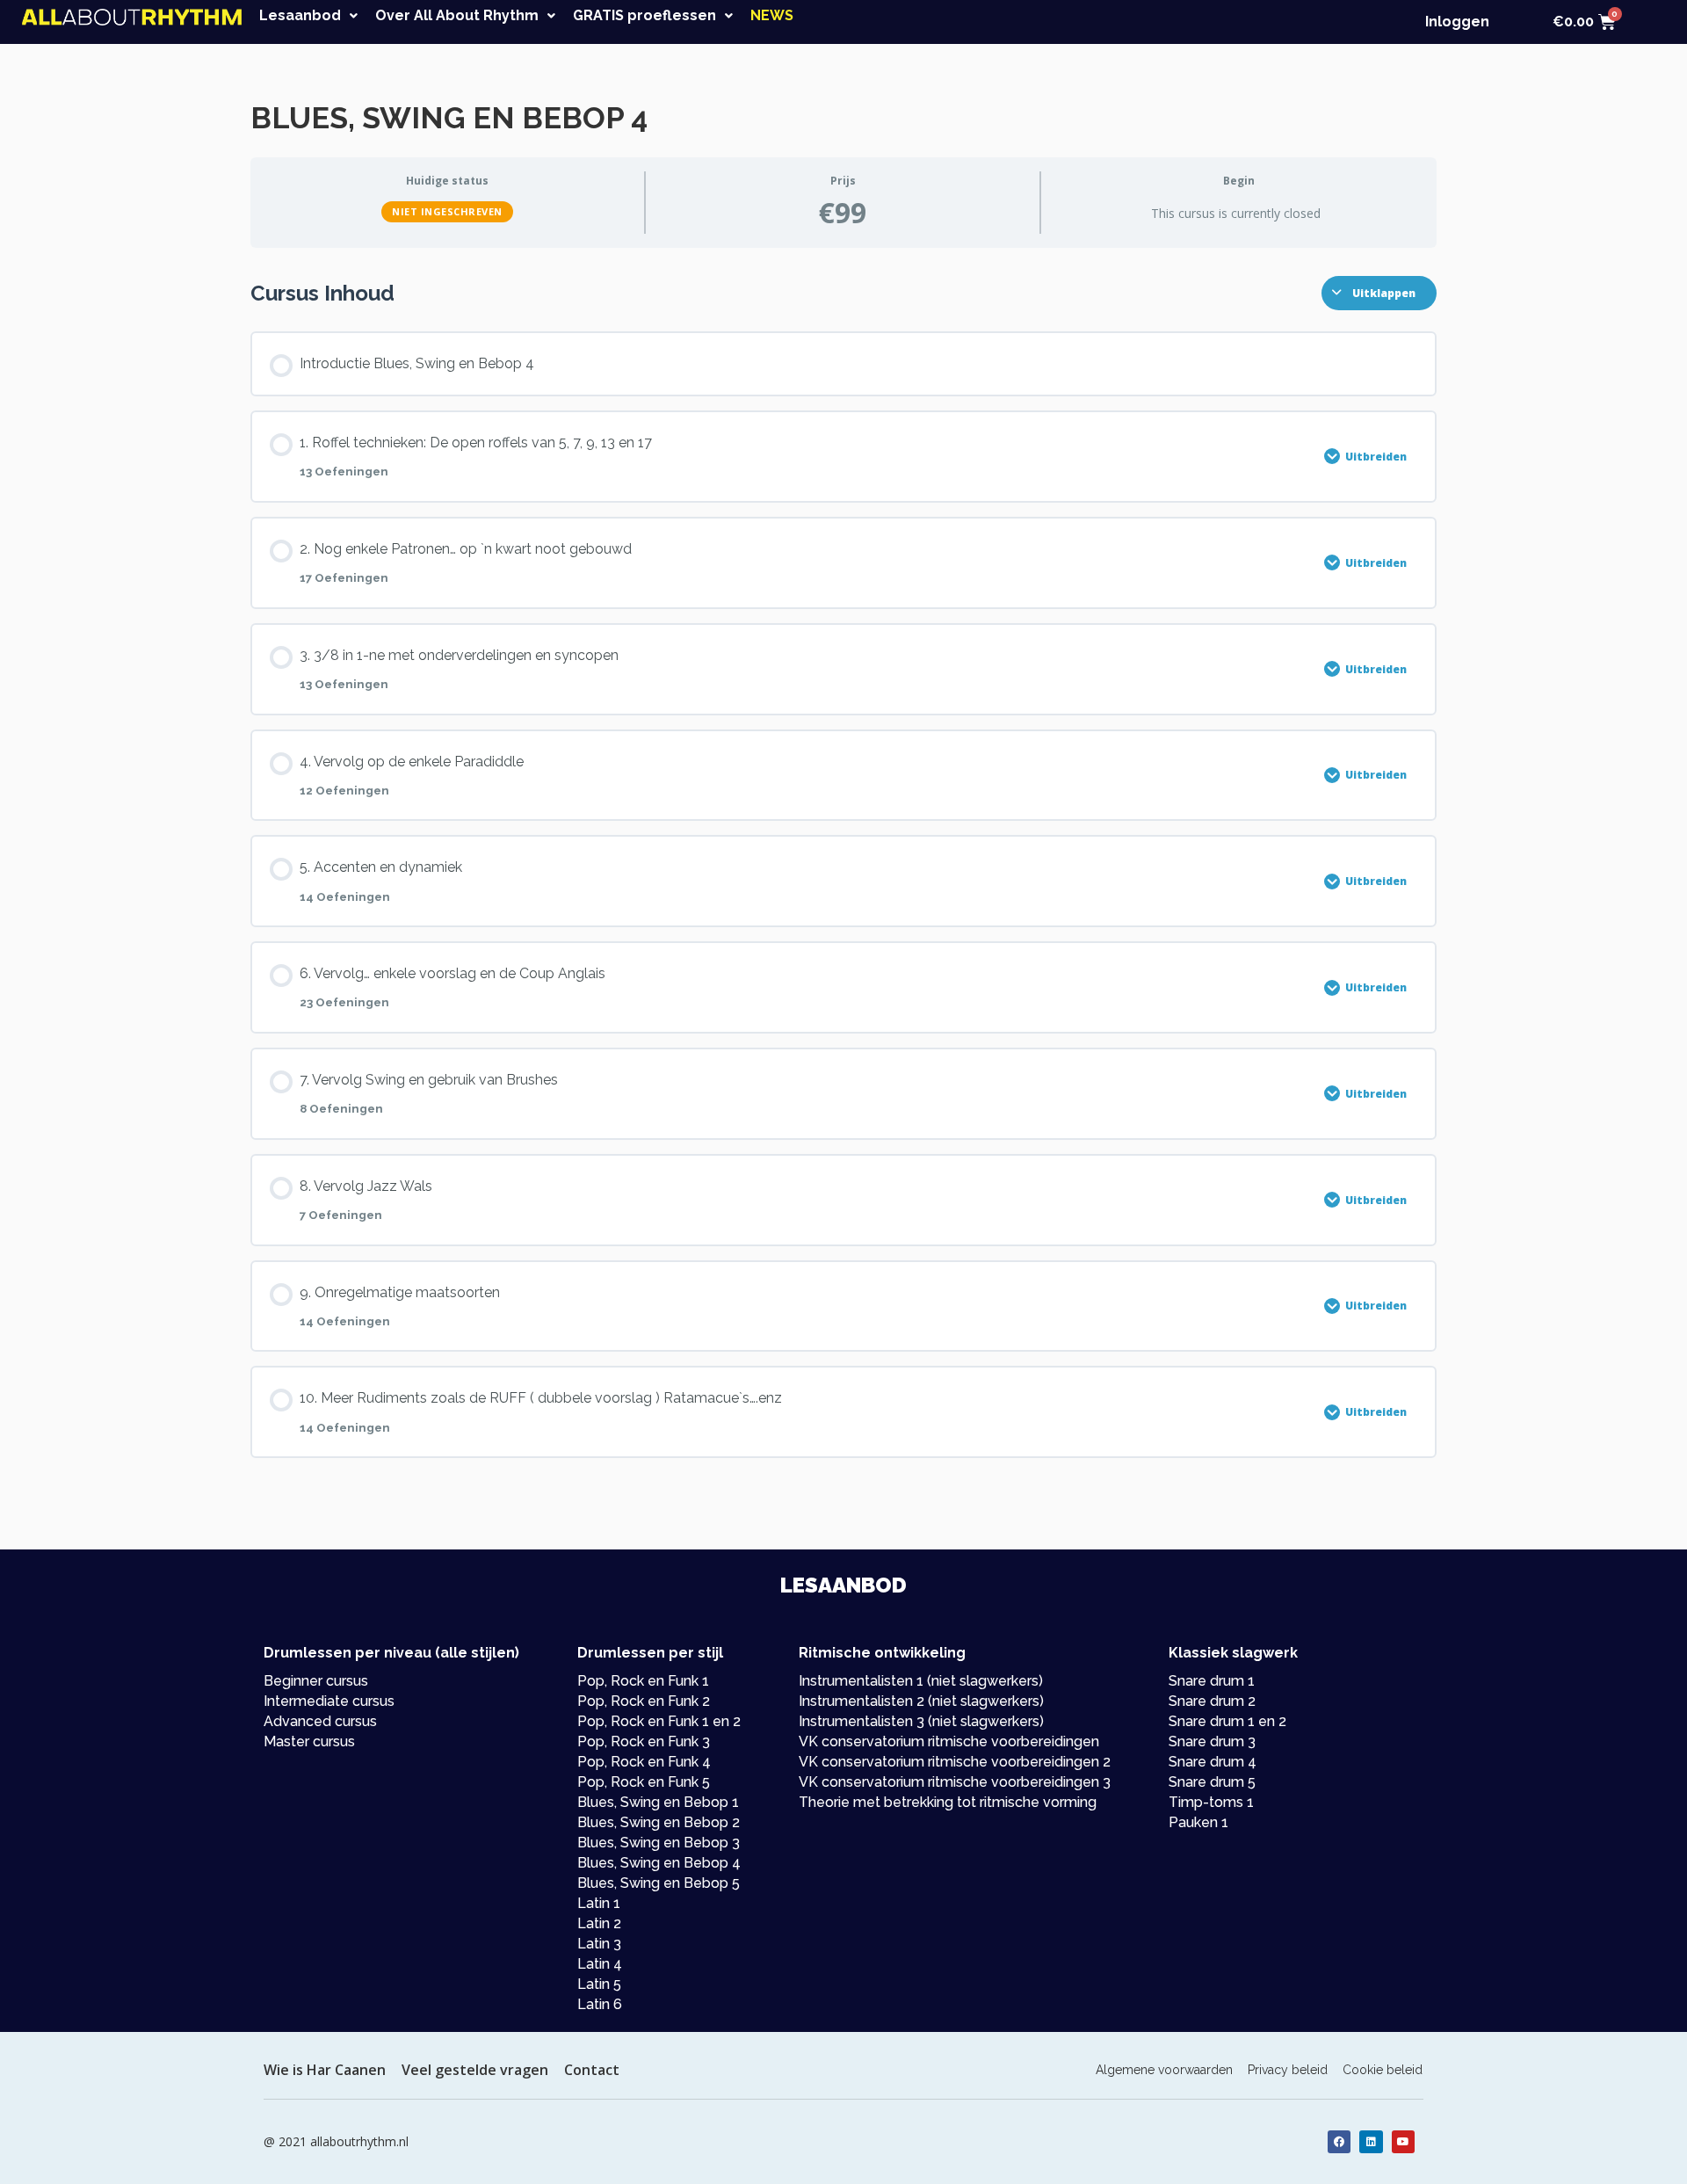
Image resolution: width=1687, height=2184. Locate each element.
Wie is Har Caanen (325, 2070)
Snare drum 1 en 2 (1227, 1721)
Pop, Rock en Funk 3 (644, 1741)
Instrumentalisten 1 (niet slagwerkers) (921, 1681)
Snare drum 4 (1213, 1762)
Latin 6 (600, 2004)
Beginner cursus (316, 1681)
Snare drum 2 (1212, 1701)
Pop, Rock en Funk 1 (643, 1681)
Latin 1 (599, 1903)
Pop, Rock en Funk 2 (644, 1701)
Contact (592, 2070)
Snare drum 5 (1212, 1782)
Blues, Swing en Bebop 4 (659, 1863)
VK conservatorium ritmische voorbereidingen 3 (955, 1782)
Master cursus (309, 1741)
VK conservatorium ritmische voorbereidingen (949, 1741)
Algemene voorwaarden (1164, 2070)
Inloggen (1457, 22)
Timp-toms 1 (1211, 1802)
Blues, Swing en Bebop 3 (659, 1843)
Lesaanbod (300, 16)
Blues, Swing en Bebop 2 (659, 1822)
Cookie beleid (1383, 2070)
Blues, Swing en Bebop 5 (659, 1883)
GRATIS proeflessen (644, 16)
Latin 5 (599, 1984)
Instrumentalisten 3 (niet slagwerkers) (921, 1721)
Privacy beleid (1288, 2070)
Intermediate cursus (329, 1701)
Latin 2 (599, 1923)
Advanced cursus (320, 1721)
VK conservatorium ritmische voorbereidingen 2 (955, 1762)
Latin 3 (599, 1944)
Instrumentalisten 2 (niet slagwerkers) (921, 1701)
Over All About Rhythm (457, 16)
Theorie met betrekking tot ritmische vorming (948, 1802)
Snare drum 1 (1212, 1681)
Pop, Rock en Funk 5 (644, 1782)
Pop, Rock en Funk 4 (644, 1762)
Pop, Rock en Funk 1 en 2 (659, 1721)
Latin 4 (600, 1964)
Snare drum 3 (1212, 1741)
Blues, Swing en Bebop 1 (658, 1802)
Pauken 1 (1198, 1822)
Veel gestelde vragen (475, 2070)
